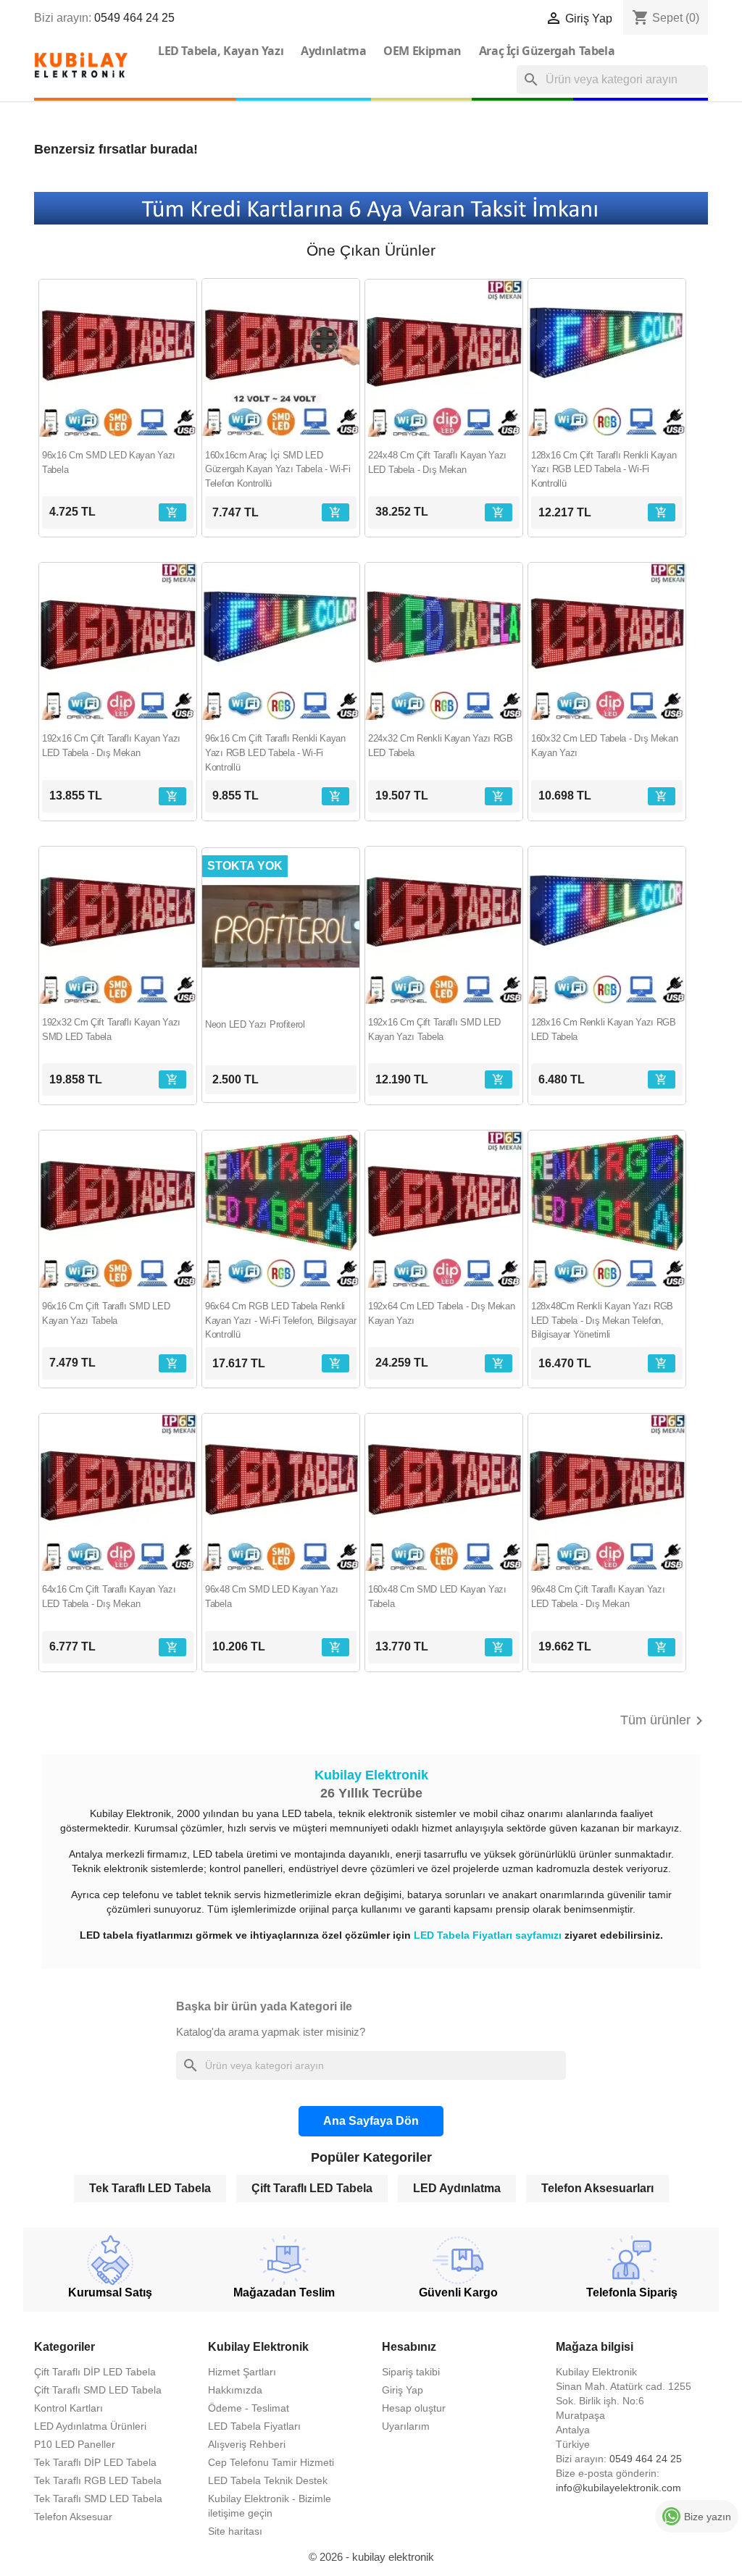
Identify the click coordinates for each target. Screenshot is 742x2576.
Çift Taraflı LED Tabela (312, 2188)
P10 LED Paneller (75, 2444)
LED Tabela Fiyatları (254, 2426)
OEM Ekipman (422, 51)
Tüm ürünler (664, 1721)
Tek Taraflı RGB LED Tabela (98, 2480)
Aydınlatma (333, 51)
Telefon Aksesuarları (597, 2188)
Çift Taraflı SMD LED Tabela (98, 2390)
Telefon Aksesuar (73, 2517)
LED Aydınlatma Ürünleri (90, 2426)
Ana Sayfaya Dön (371, 2121)
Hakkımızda (235, 2390)
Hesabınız (409, 2347)
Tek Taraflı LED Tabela (150, 2188)
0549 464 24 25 (134, 18)
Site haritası (235, 2531)
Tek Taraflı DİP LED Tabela (95, 2462)
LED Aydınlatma (457, 2188)
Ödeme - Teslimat (249, 2408)
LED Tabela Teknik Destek (268, 2480)
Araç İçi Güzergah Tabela (547, 51)
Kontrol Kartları (68, 2408)
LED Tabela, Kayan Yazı (221, 51)
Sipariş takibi (411, 2372)
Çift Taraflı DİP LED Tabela (95, 2372)
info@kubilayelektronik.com (618, 2488)
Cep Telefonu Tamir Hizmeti (271, 2462)
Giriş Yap (403, 2390)
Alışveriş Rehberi (247, 2444)
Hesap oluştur (414, 2408)
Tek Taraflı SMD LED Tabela (98, 2499)
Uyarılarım (406, 2426)
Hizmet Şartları (242, 2372)
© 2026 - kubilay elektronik (371, 2557)
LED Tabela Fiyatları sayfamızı (489, 1935)
